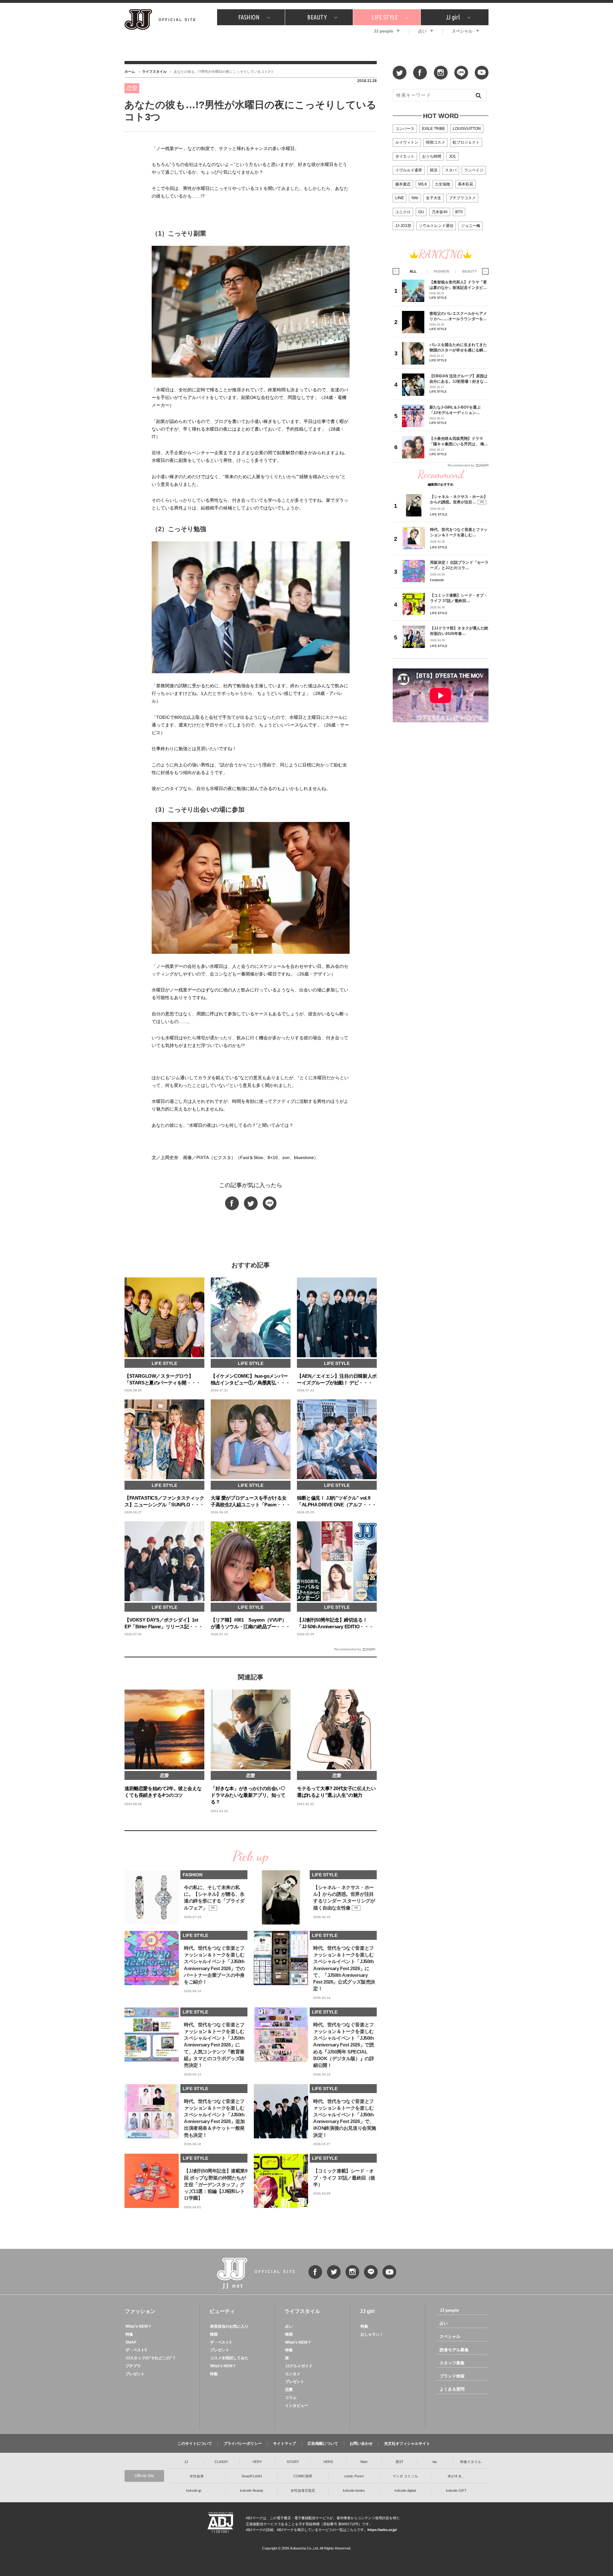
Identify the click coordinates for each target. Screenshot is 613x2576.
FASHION (249, 17)
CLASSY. (222, 2462)
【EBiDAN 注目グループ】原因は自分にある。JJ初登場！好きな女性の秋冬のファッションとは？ (458, 379)
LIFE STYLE (385, 17)
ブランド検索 (452, 2376)
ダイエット (405, 156)
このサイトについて (195, 2444)
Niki (415, 198)
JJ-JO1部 (403, 226)
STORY (293, 2462)
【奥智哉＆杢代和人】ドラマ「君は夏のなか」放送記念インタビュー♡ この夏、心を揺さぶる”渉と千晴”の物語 (458, 285)
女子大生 (434, 198)
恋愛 (289, 2390)
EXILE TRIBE (434, 129)
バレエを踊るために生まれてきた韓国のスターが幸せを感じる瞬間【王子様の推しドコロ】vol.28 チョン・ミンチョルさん (458, 347)
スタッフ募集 (452, 2363)
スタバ (451, 170)
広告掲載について (323, 2444)
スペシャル (462, 31)
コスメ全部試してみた (229, 2358)
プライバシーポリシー (243, 2444)
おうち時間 (432, 156)
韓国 (214, 2334)
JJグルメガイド (299, 2366)
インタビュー (297, 2406)
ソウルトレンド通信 (436, 226)
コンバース (405, 129)
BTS (459, 212)
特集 (129, 2334)
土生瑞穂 (443, 184)
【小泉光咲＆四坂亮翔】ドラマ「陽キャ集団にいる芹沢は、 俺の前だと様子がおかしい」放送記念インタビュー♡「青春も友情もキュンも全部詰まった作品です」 (459, 441)
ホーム (130, 72)
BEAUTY (317, 17)
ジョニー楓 (471, 226)
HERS (328, 2462)
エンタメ (293, 2374)
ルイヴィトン (407, 142)
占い (422, 31)
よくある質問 (452, 2389)
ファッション (140, 2311)
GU (421, 212)
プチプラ (133, 2366)
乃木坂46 (440, 212)
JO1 (452, 156)
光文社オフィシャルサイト (407, 2444)
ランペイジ (474, 170)
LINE (400, 198)
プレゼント (135, 2374)
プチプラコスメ (462, 198)
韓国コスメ (435, 142)
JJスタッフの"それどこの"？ (151, 2358)
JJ (186, 2462)
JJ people (383, 31)
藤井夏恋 (403, 184)
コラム (291, 2398)
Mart (364, 2462)
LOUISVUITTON (467, 129)
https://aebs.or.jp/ (382, 2530)
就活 (434, 170)
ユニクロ (403, 212)
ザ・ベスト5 (136, 2350)
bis (435, 2462)
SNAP (131, 2342)
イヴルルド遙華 (409, 170)
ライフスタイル (154, 72)
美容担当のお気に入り (229, 2326)
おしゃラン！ (372, 2334)
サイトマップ (284, 2444)
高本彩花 (465, 184)
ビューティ (222, 2311)
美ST (400, 2462)
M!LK (423, 184)
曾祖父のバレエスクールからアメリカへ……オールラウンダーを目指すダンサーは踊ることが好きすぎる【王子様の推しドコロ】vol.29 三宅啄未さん (458, 316)
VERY (257, 2462)
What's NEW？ (139, 2326)
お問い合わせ (361, 2444)
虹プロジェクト (466, 142)
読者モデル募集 (454, 2350)
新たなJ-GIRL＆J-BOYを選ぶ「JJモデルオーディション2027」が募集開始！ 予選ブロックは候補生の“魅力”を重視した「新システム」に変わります (457, 410)
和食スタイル (471, 2462)
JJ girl (453, 17)
